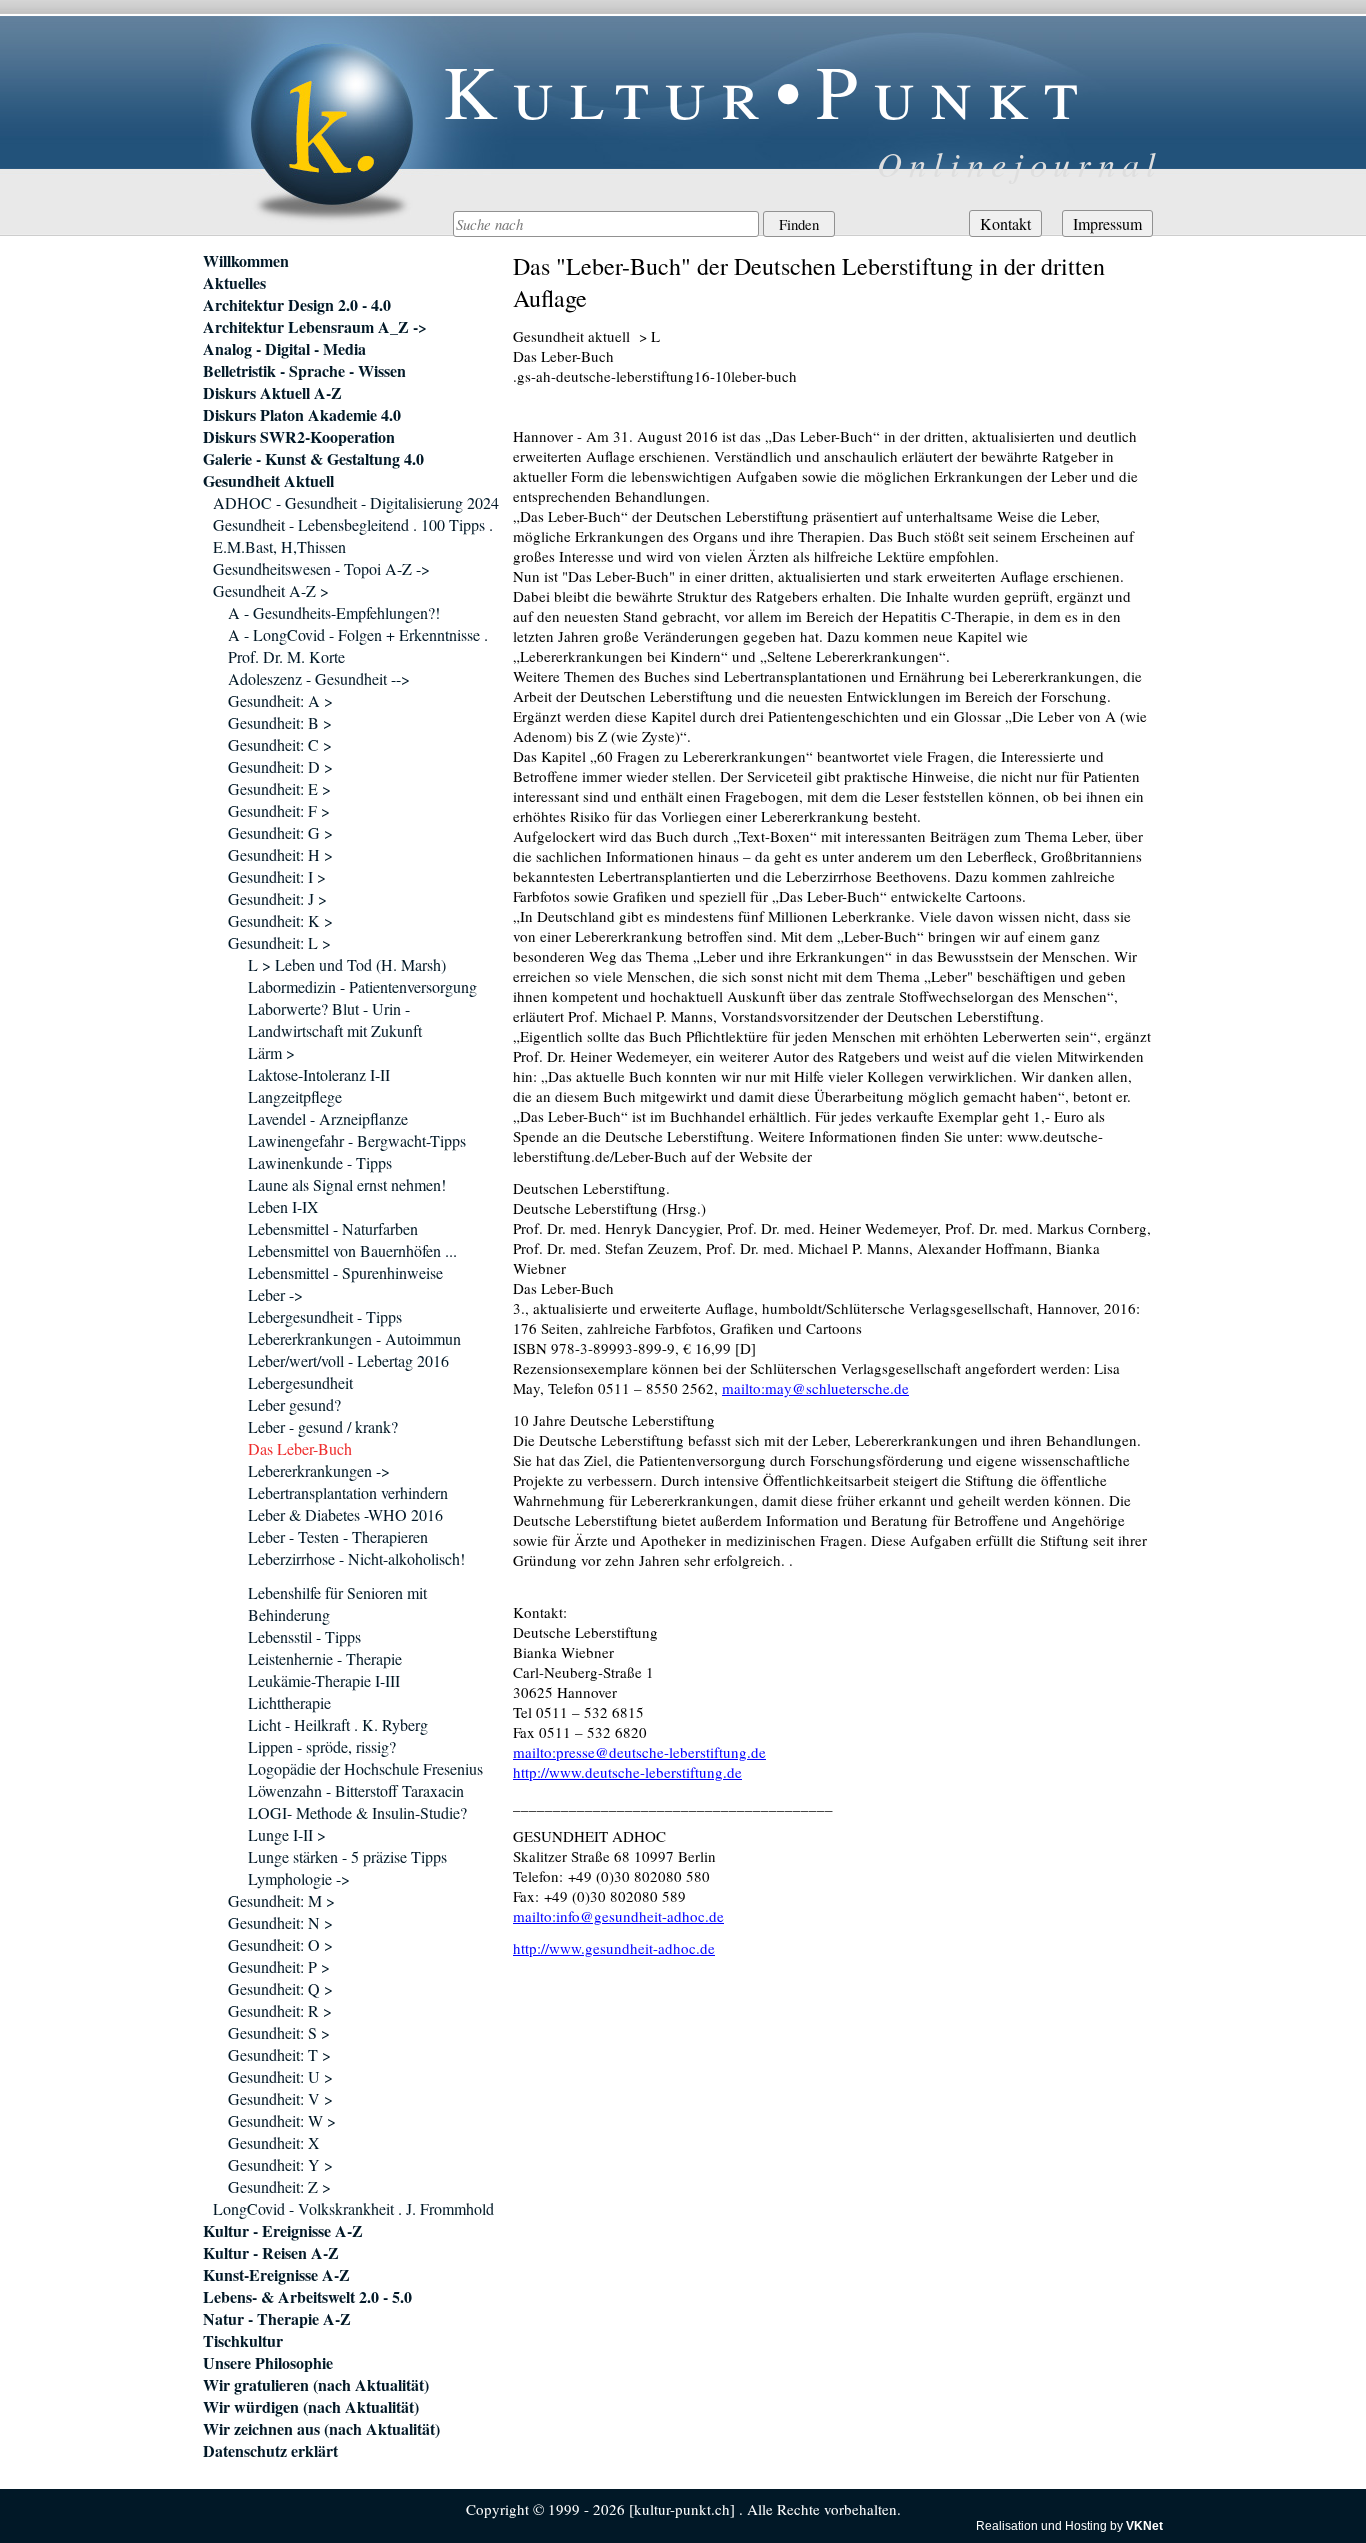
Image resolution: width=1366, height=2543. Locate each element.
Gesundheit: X (274, 2142)
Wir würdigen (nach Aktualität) (311, 2407)
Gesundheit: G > (280, 832)
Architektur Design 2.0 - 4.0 (297, 305)
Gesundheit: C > (280, 744)
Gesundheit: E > (279, 788)
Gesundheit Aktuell (268, 481)
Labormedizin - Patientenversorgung (362, 986)
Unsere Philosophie (268, 2363)
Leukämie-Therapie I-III (324, 1680)
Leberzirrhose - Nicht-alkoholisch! (356, 1558)
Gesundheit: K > (280, 920)
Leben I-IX (283, 1206)
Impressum (1107, 223)
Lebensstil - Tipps (304, 1636)
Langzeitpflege (295, 1096)
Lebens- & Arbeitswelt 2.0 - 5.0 (307, 2297)
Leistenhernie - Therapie (325, 1658)
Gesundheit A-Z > (271, 590)
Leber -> (275, 1294)
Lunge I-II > (287, 1834)
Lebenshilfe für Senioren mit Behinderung (337, 1603)
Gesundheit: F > (279, 810)
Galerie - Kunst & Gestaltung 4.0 (313, 459)
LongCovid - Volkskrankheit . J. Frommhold (353, 2208)
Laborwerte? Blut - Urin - (329, 1008)
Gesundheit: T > (279, 2054)
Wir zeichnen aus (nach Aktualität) (321, 2429)
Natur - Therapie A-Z (277, 2319)
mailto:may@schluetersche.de (815, 1388)
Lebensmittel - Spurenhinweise (345, 1272)
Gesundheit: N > (280, 1922)
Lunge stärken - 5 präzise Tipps (347, 1856)
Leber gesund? (294, 1404)
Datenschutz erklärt (270, 2451)
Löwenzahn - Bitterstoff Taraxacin (356, 1790)
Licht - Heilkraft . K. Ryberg (338, 1724)
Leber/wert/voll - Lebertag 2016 (348, 1360)
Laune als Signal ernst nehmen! (347, 1184)
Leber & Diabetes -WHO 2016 (345, 1514)
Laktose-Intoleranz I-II (319, 1074)
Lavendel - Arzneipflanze (328, 1118)
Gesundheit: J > (277, 898)
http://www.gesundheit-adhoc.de (614, 1948)
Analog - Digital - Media (284, 349)
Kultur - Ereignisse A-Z (283, 2231)
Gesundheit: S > (279, 2032)
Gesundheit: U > (280, 2076)
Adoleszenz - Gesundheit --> (319, 678)
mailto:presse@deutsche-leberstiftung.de (639, 1752)
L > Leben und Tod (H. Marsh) (347, 964)
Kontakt (1005, 223)
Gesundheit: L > (279, 942)
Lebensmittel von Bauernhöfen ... (352, 1250)
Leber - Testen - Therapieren (338, 1536)
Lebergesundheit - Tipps (325, 1316)
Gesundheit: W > (282, 2120)
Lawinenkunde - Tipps (320, 1162)
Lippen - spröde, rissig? (322, 1746)
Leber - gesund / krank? (323, 1426)
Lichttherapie (289, 1702)
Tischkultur (243, 2341)
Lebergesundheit (300, 1382)
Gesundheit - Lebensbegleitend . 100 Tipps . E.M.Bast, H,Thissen (353, 535)
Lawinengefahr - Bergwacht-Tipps (357, 1140)
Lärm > (271, 1052)
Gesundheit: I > (277, 876)
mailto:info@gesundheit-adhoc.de (618, 1916)
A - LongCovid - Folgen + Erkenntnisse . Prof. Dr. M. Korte (358, 645)
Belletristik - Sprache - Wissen (304, 371)
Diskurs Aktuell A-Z (272, 393)
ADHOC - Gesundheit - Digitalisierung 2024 (356, 502)
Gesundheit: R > (280, 2010)
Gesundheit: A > (280, 700)
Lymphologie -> (299, 1878)
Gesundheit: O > (280, 1944)
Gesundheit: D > (280, 766)
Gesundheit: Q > (280, 1988)
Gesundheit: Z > (279, 2186)
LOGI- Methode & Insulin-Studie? (357, 1812)
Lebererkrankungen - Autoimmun (354, 1338)
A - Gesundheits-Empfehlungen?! (334, 612)
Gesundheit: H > (280, 854)
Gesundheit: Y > (280, 2164)
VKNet (1144, 2526)
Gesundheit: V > (280, 2098)
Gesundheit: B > (280, 722)
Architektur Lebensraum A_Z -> (315, 327)
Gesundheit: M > (281, 1900)
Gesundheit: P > (279, 1966)
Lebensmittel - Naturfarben (333, 1228)
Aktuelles (234, 283)
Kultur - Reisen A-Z (271, 2253)
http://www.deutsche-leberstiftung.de (627, 1772)
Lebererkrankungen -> (319, 1470)
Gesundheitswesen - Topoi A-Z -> (321, 568)
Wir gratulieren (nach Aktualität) (316, 2385)
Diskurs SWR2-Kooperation (299, 437)
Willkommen (246, 261)
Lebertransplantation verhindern (348, 1492)
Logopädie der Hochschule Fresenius (365, 1768)
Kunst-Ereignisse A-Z (276, 2275)
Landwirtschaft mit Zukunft (335, 1030)
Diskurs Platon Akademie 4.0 (302, 415)
